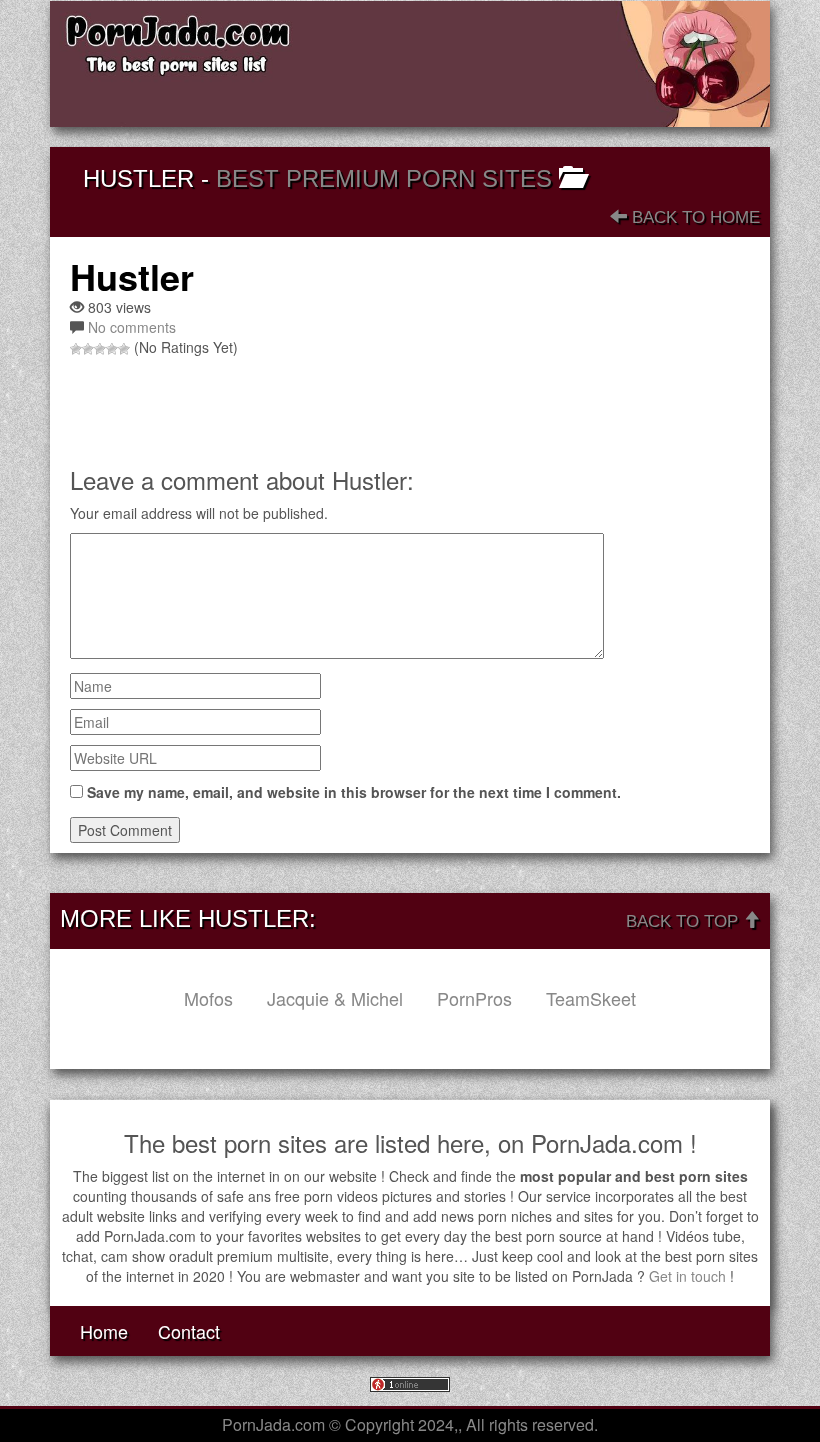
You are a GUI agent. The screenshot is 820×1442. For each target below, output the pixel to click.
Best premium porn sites (384, 178)
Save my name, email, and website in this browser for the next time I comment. (354, 792)
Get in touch (687, 1276)
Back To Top (684, 921)
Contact (189, 1331)
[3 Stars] (100, 349)
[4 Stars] (112, 349)
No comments (132, 327)
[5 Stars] (124, 349)
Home (104, 1331)
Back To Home (693, 217)
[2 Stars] (88, 349)
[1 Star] (76, 349)
